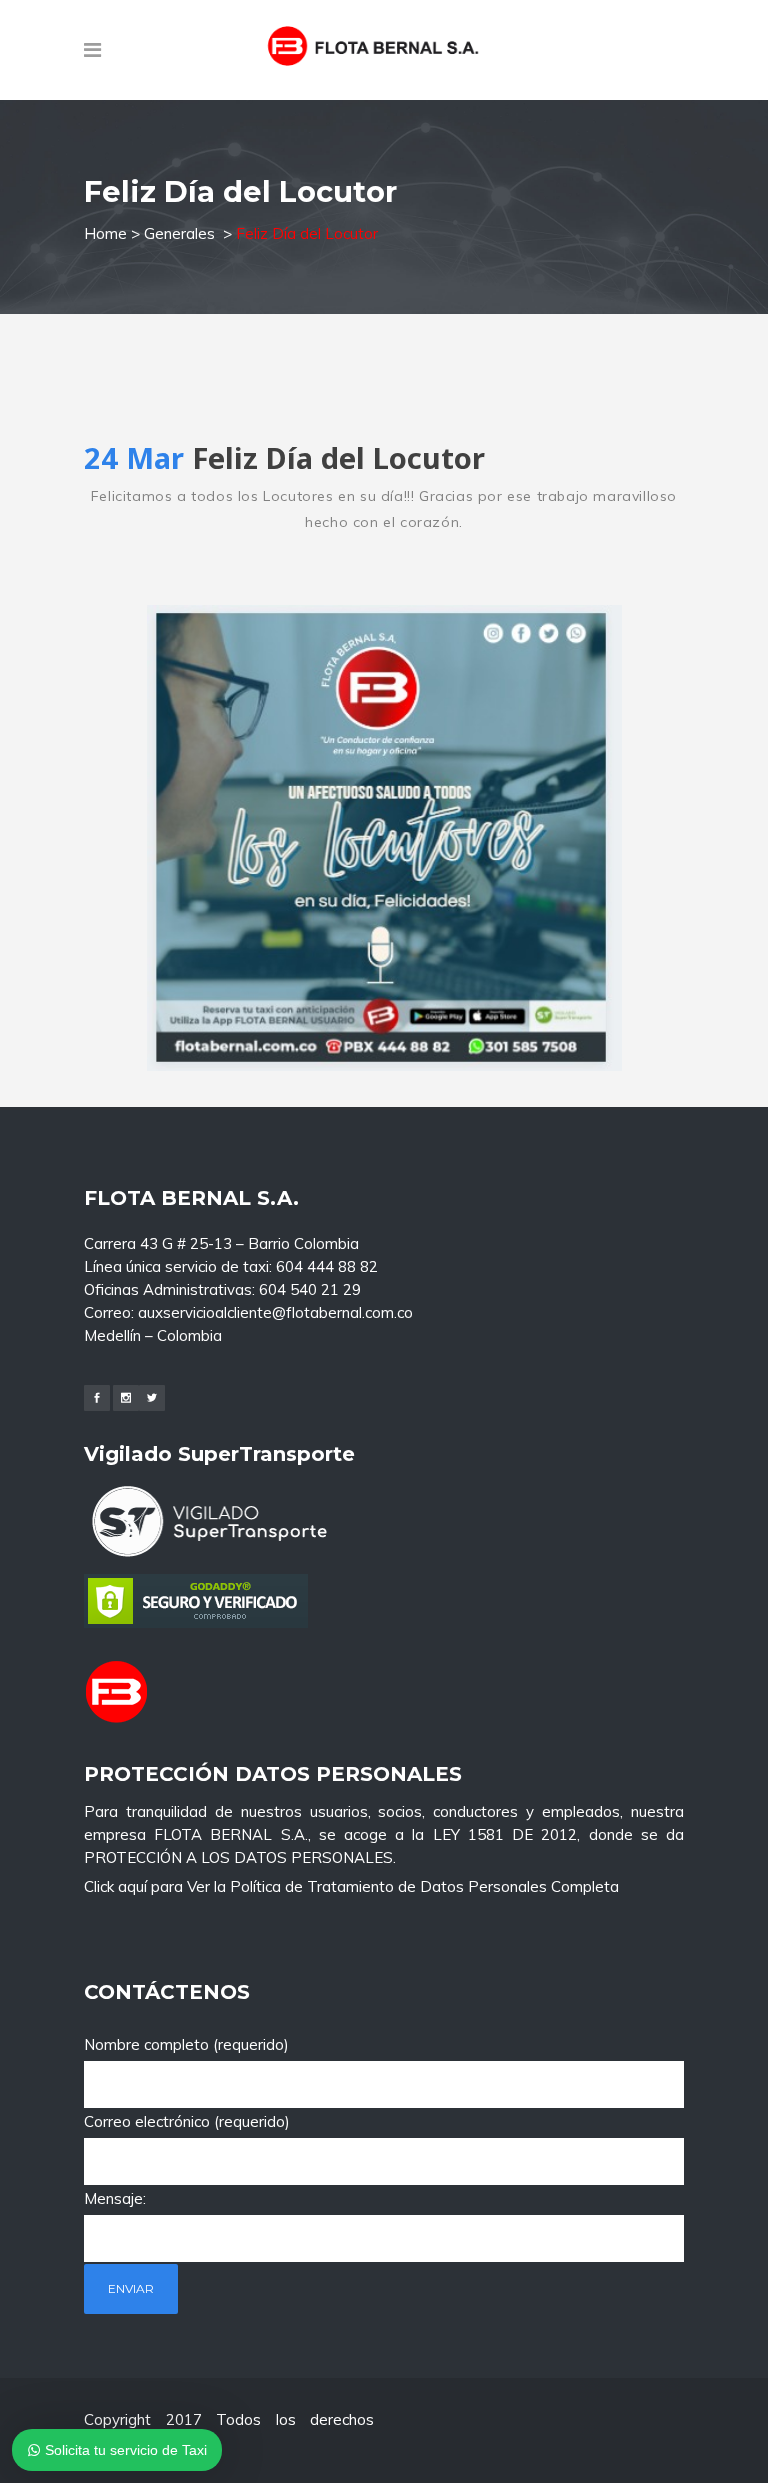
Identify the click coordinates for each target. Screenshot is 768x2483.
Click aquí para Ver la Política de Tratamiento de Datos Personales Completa (351, 1886)
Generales (179, 233)
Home (105, 233)
